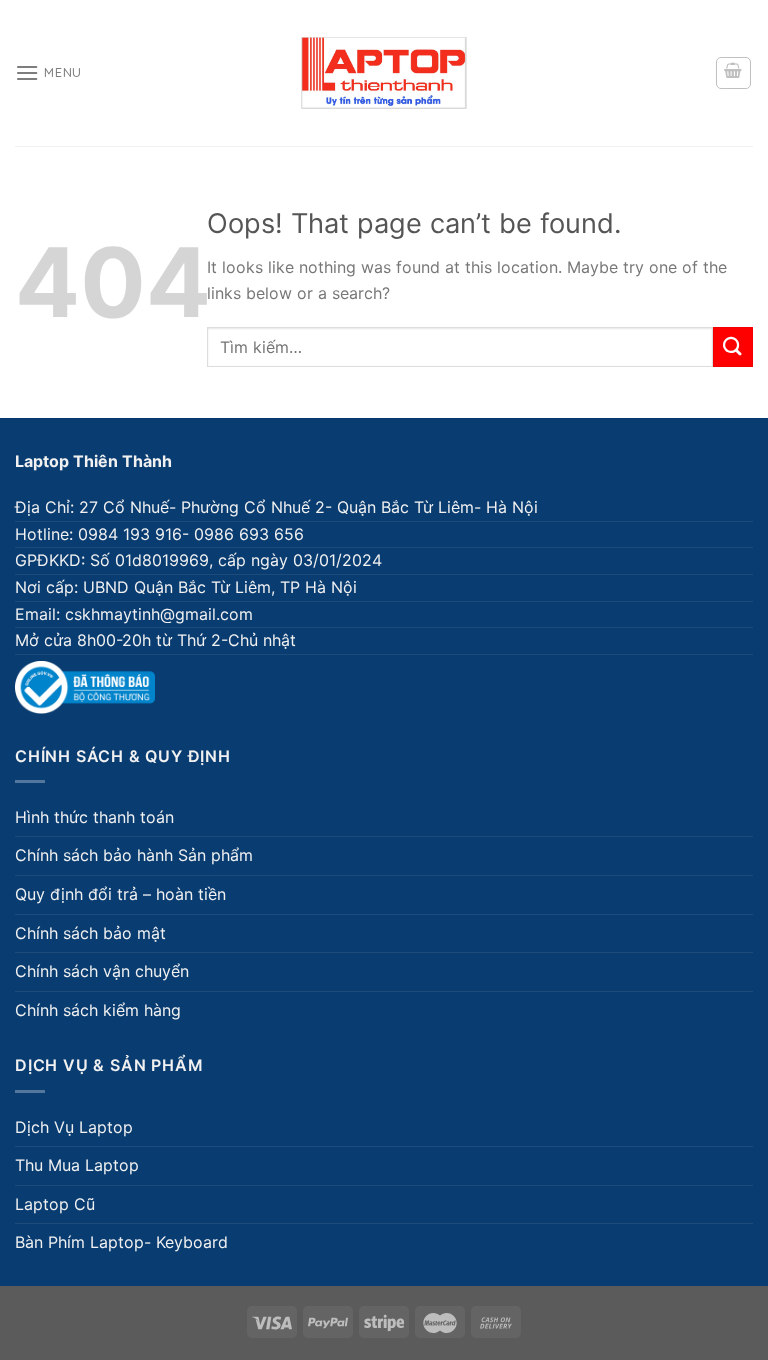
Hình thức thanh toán (94, 817)
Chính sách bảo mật (90, 933)
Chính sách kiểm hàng (98, 1010)
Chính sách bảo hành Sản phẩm (134, 855)
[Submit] (733, 346)
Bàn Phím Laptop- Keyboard (121, 1242)
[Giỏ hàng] (734, 73)
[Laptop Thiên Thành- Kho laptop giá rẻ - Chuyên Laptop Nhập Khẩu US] (384, 73)
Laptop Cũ (55, 1204)
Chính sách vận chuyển (102, 971)
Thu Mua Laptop (77, 1165)
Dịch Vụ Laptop (74, 1127)
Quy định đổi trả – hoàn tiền (120, 894)
